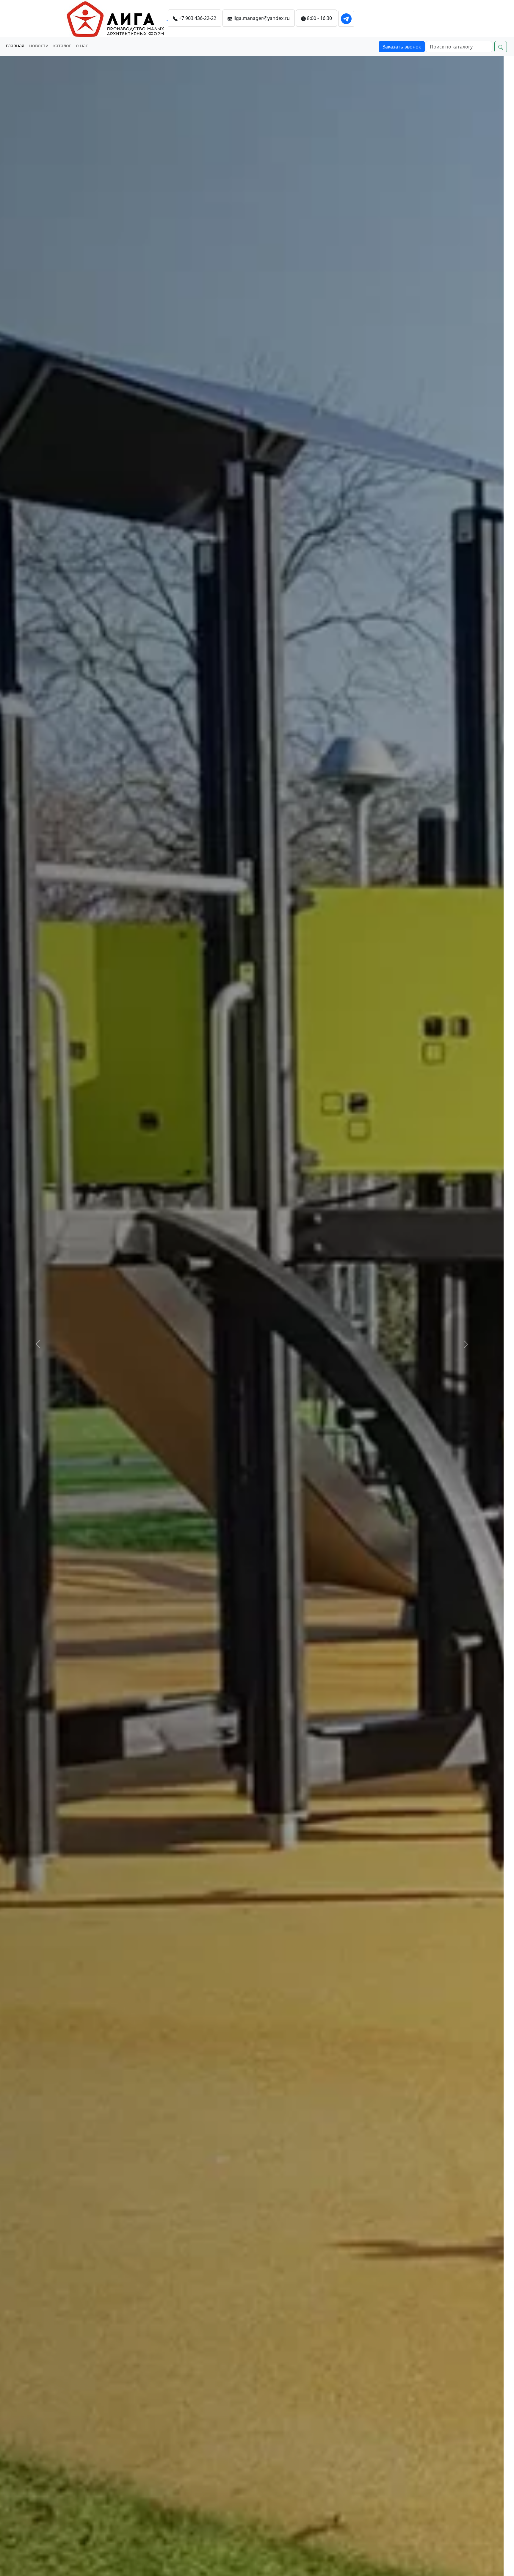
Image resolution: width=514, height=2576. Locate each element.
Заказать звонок (402, 47)
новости (39, 46)
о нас (82, 46)
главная (15, 46)
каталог (62, 46)
